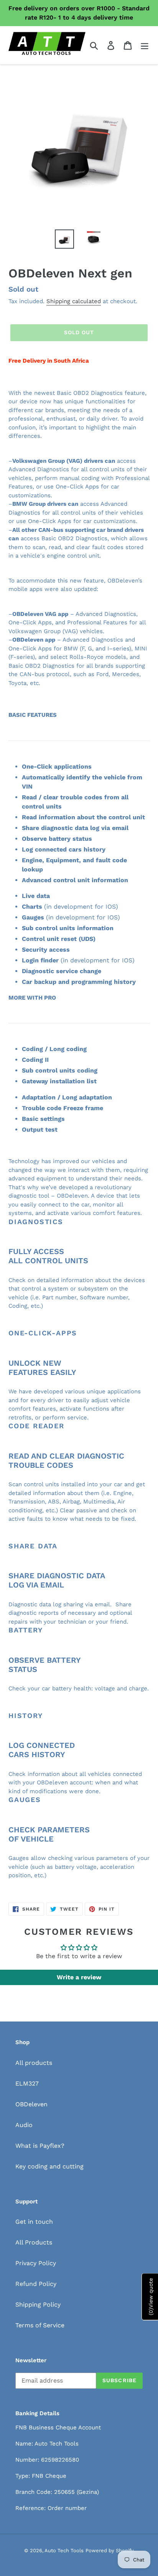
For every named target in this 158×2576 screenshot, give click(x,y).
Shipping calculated (74, 301)
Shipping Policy (38, 2305)
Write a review (79, 1977)
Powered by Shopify (110, 2550)
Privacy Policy (36, 2263)
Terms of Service (40, 2325)
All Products (34, 2242)
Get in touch (34, 2222)
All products (34, 2063)
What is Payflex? (40, 2146)
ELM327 (27, 2083)
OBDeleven (31, 2104)
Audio (24, 2125)
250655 (64, 2492)
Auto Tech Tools (64, 2550)
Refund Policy (36, 2284)
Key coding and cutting (49, 2166)
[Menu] (145, 45)
